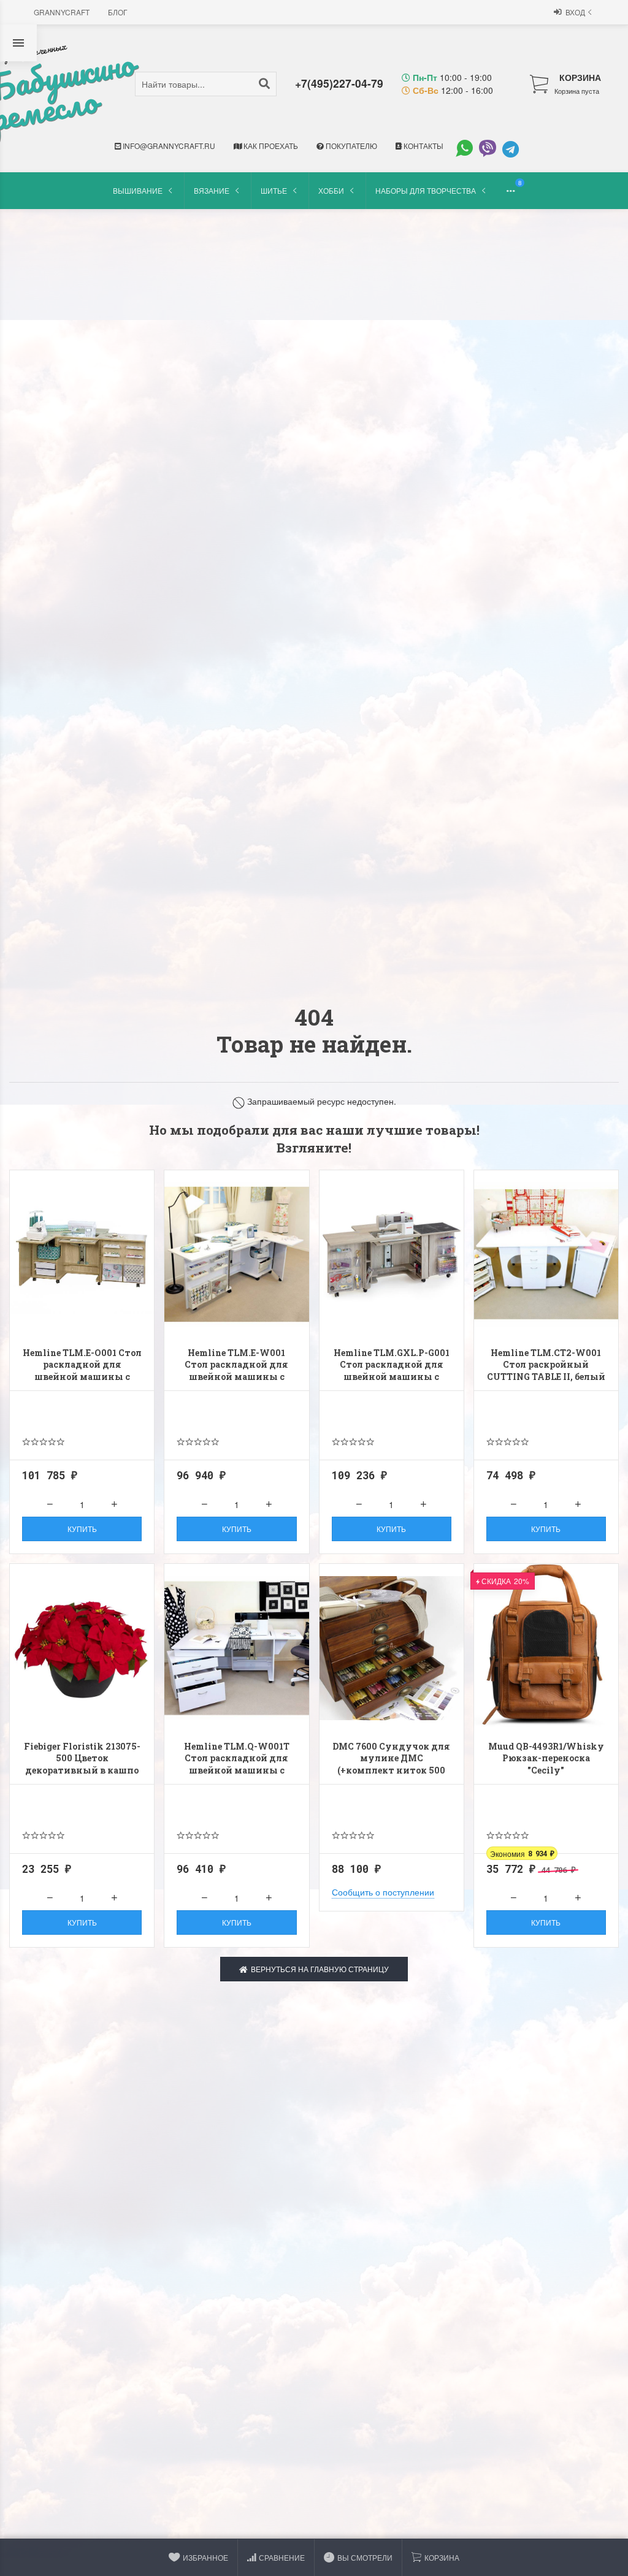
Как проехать (270, 146)
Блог (118, 12)
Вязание (212, 190)
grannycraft (62, 12)
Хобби (331, 190)
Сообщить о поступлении (383, 1892)
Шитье (274, 190)
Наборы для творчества (426, 190)
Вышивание (138, 190)
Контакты (423, 146)
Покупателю (350, 146)
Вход (575, 12)
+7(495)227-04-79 (339, 83)
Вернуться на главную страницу (318, 1969)
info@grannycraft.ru (168, 146)
